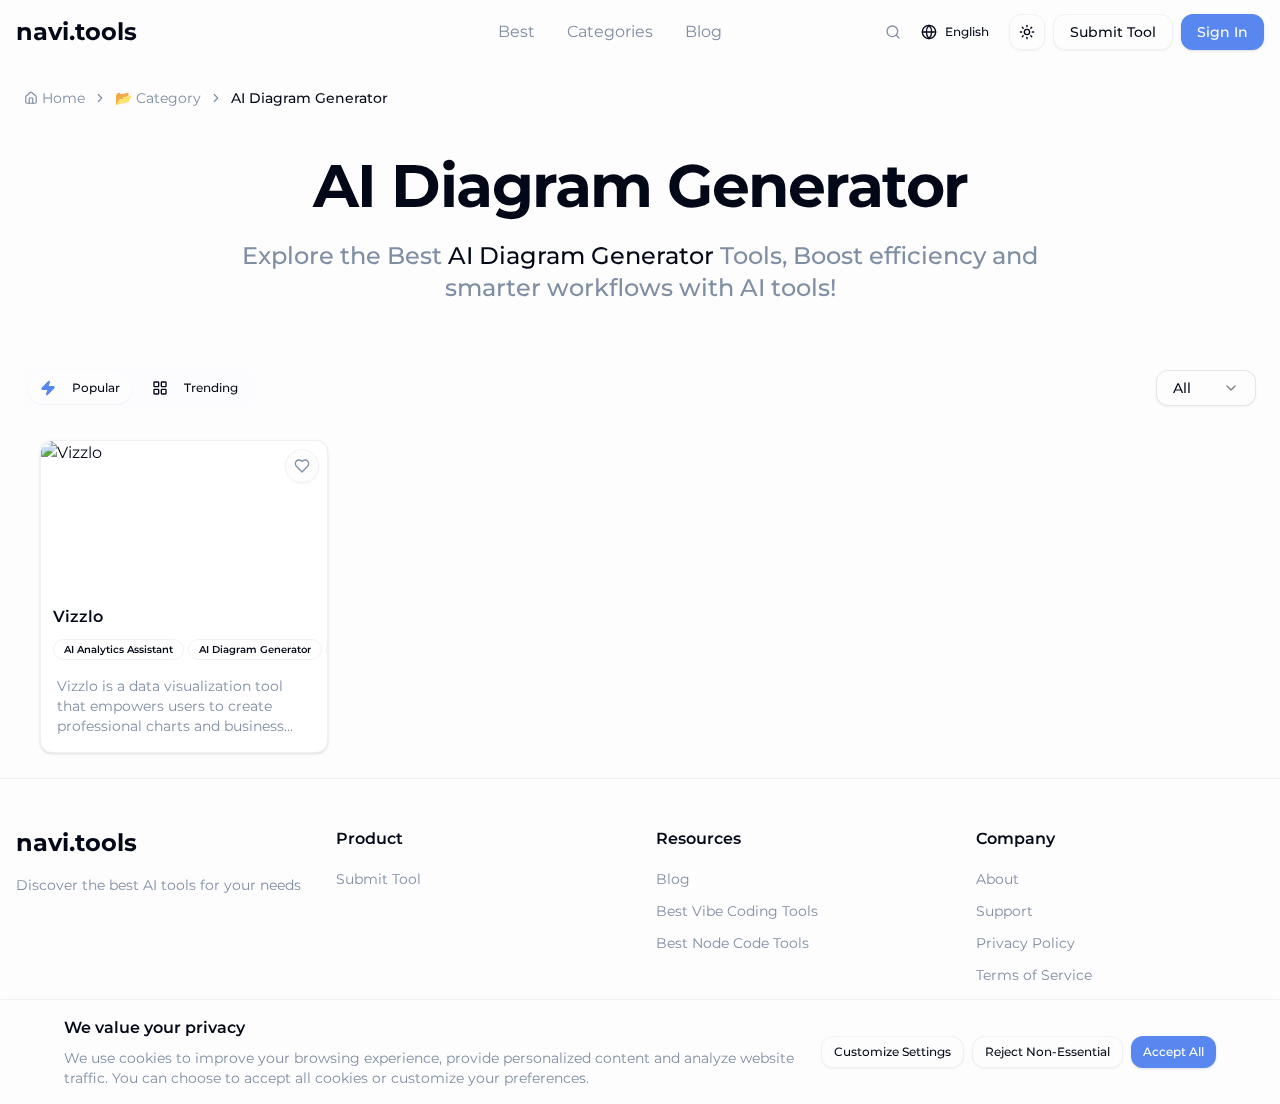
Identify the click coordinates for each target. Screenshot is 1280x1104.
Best (516, 31)
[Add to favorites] (302, 466)
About (997, 879)
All (1182, 388)
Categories (610, 31)
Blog (703, 31)
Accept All (1173, 1051)
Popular (96, 387)
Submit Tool (1113, 32)
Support (1004, 911)
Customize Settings (892, 1051)
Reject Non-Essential (1047, 1051)
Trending (211, 387)
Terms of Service (1034, 975)
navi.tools (76, 31)
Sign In (1222, 32)
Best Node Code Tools (732, 943)
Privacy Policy (1025, 943)
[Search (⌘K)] (893, 32)
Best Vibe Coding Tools (737, 911)
